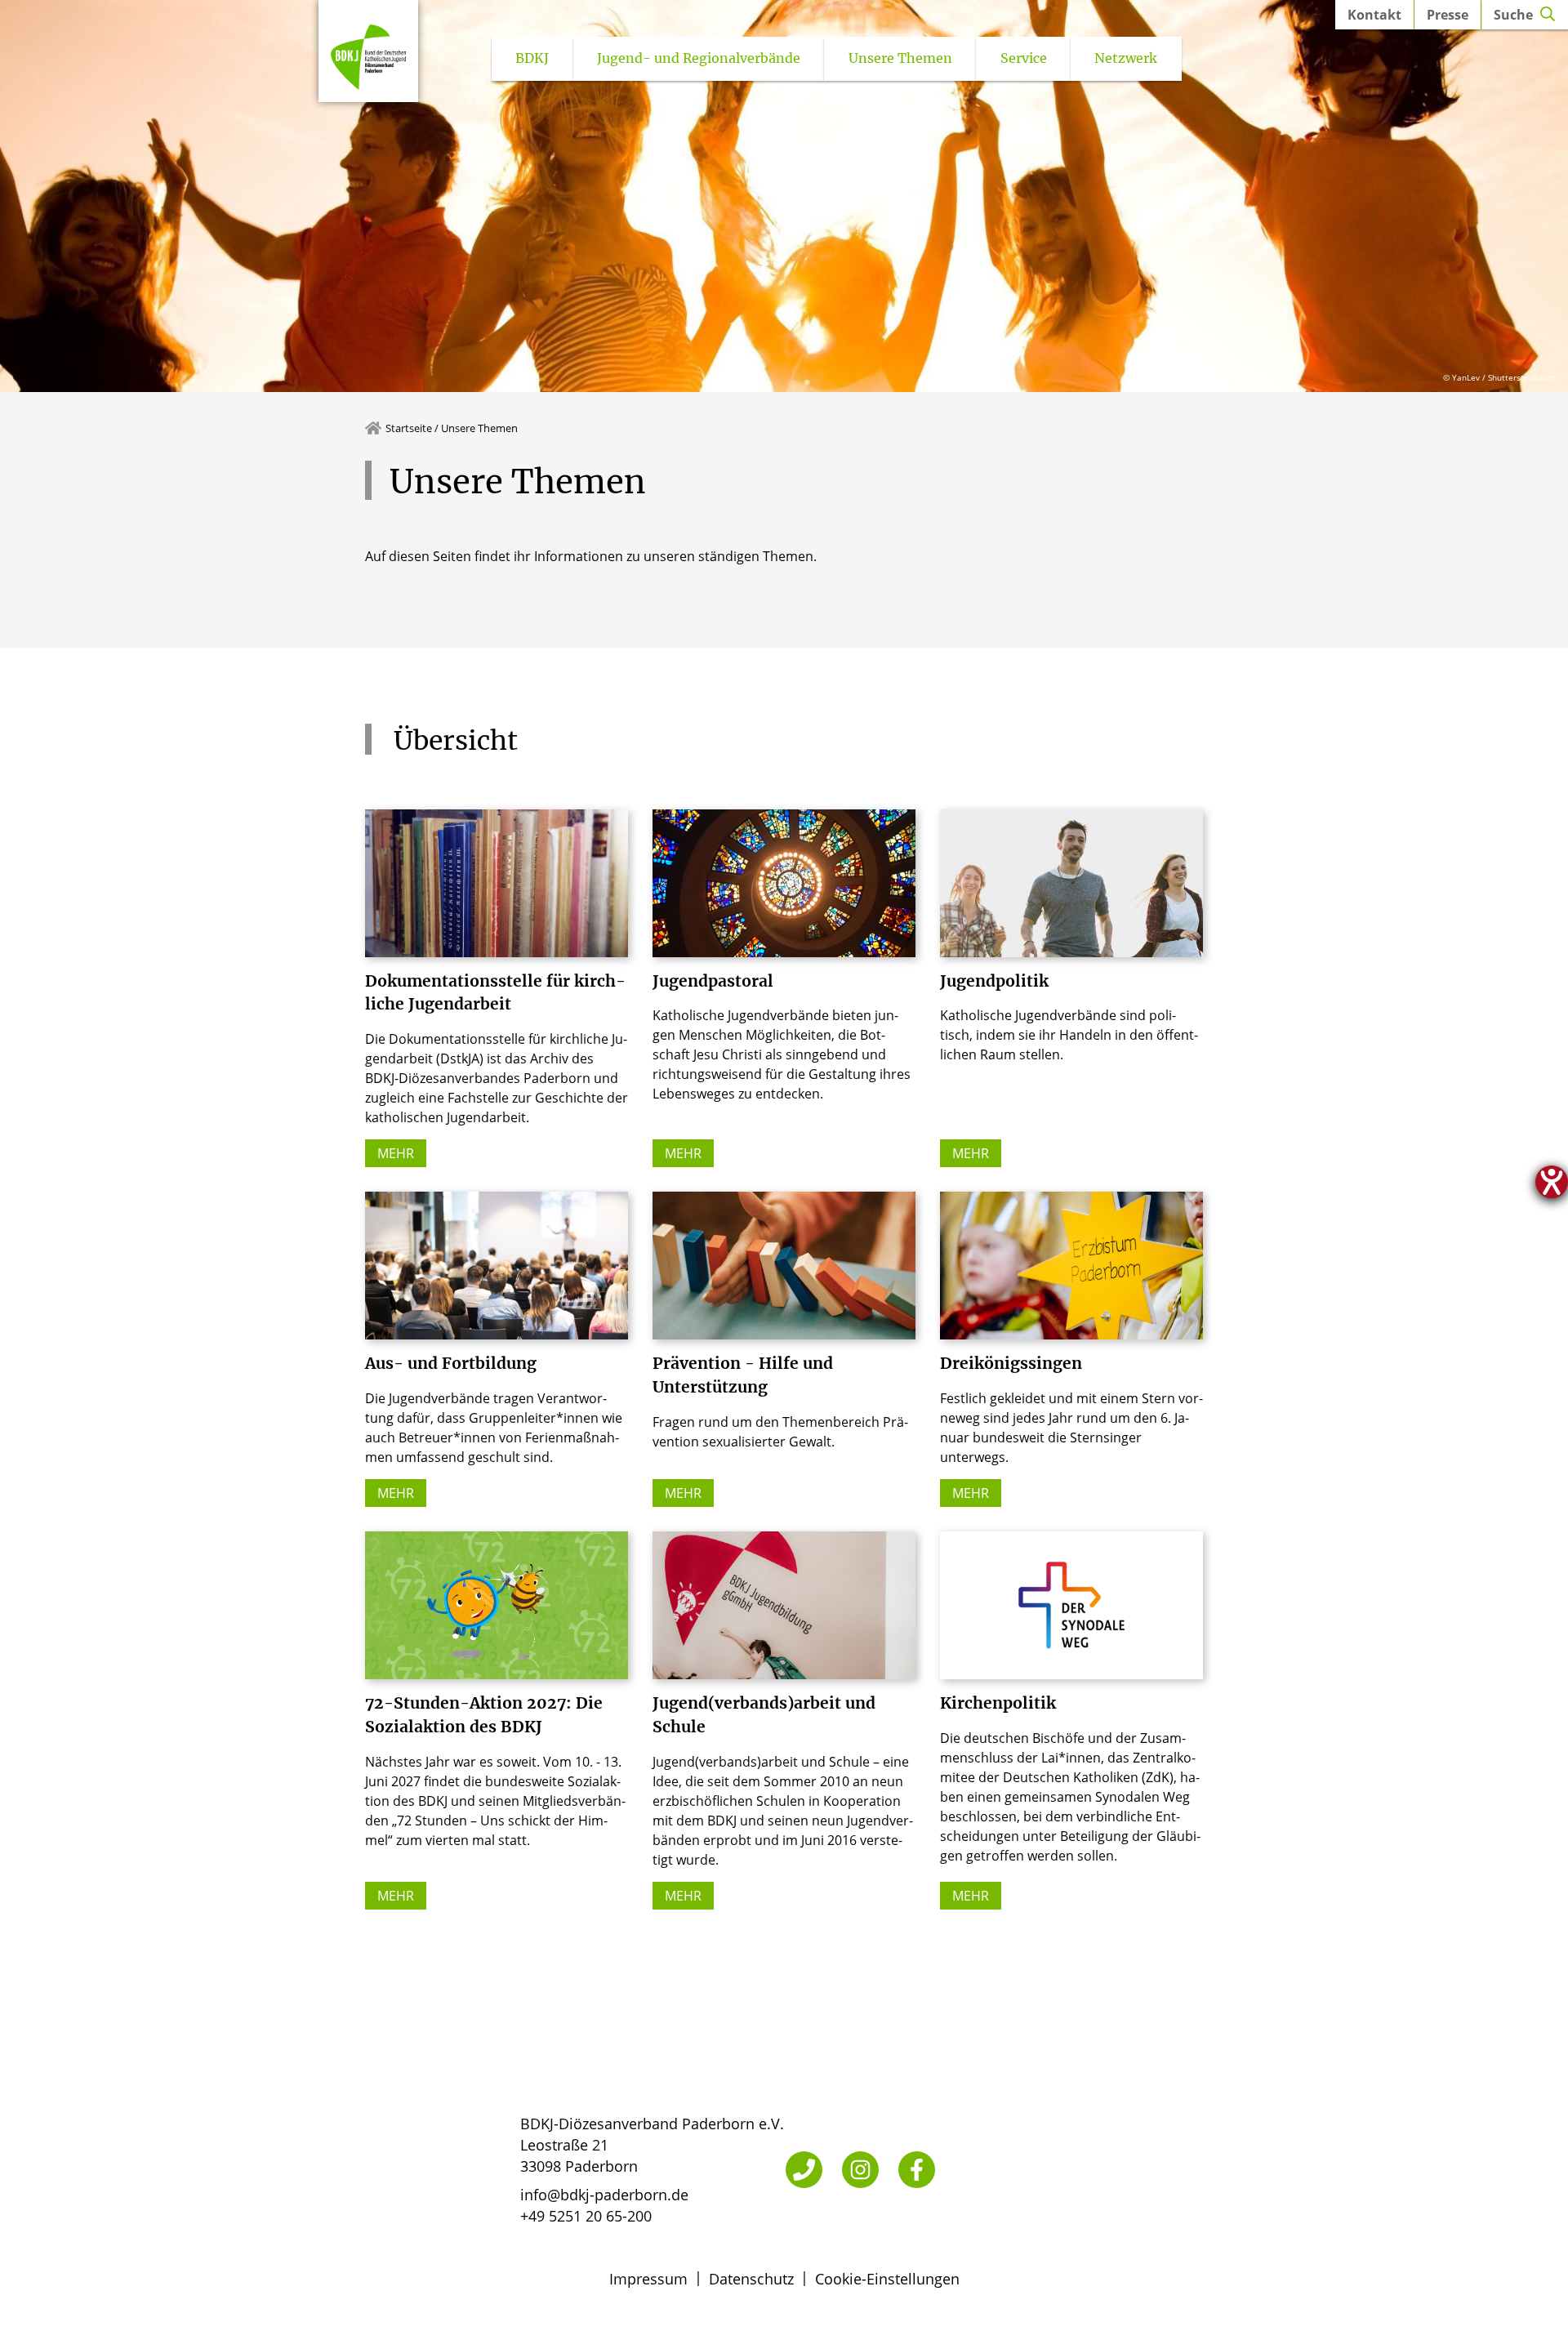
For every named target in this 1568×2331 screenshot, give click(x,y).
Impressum (648, 2279)
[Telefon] (804, 2170)
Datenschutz (751, 2279)
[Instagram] (860, 2170)
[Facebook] (917, 2170)
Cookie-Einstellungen (887, 2279)
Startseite (409, 428)
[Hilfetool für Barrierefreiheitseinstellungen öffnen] (1552, 1182)
